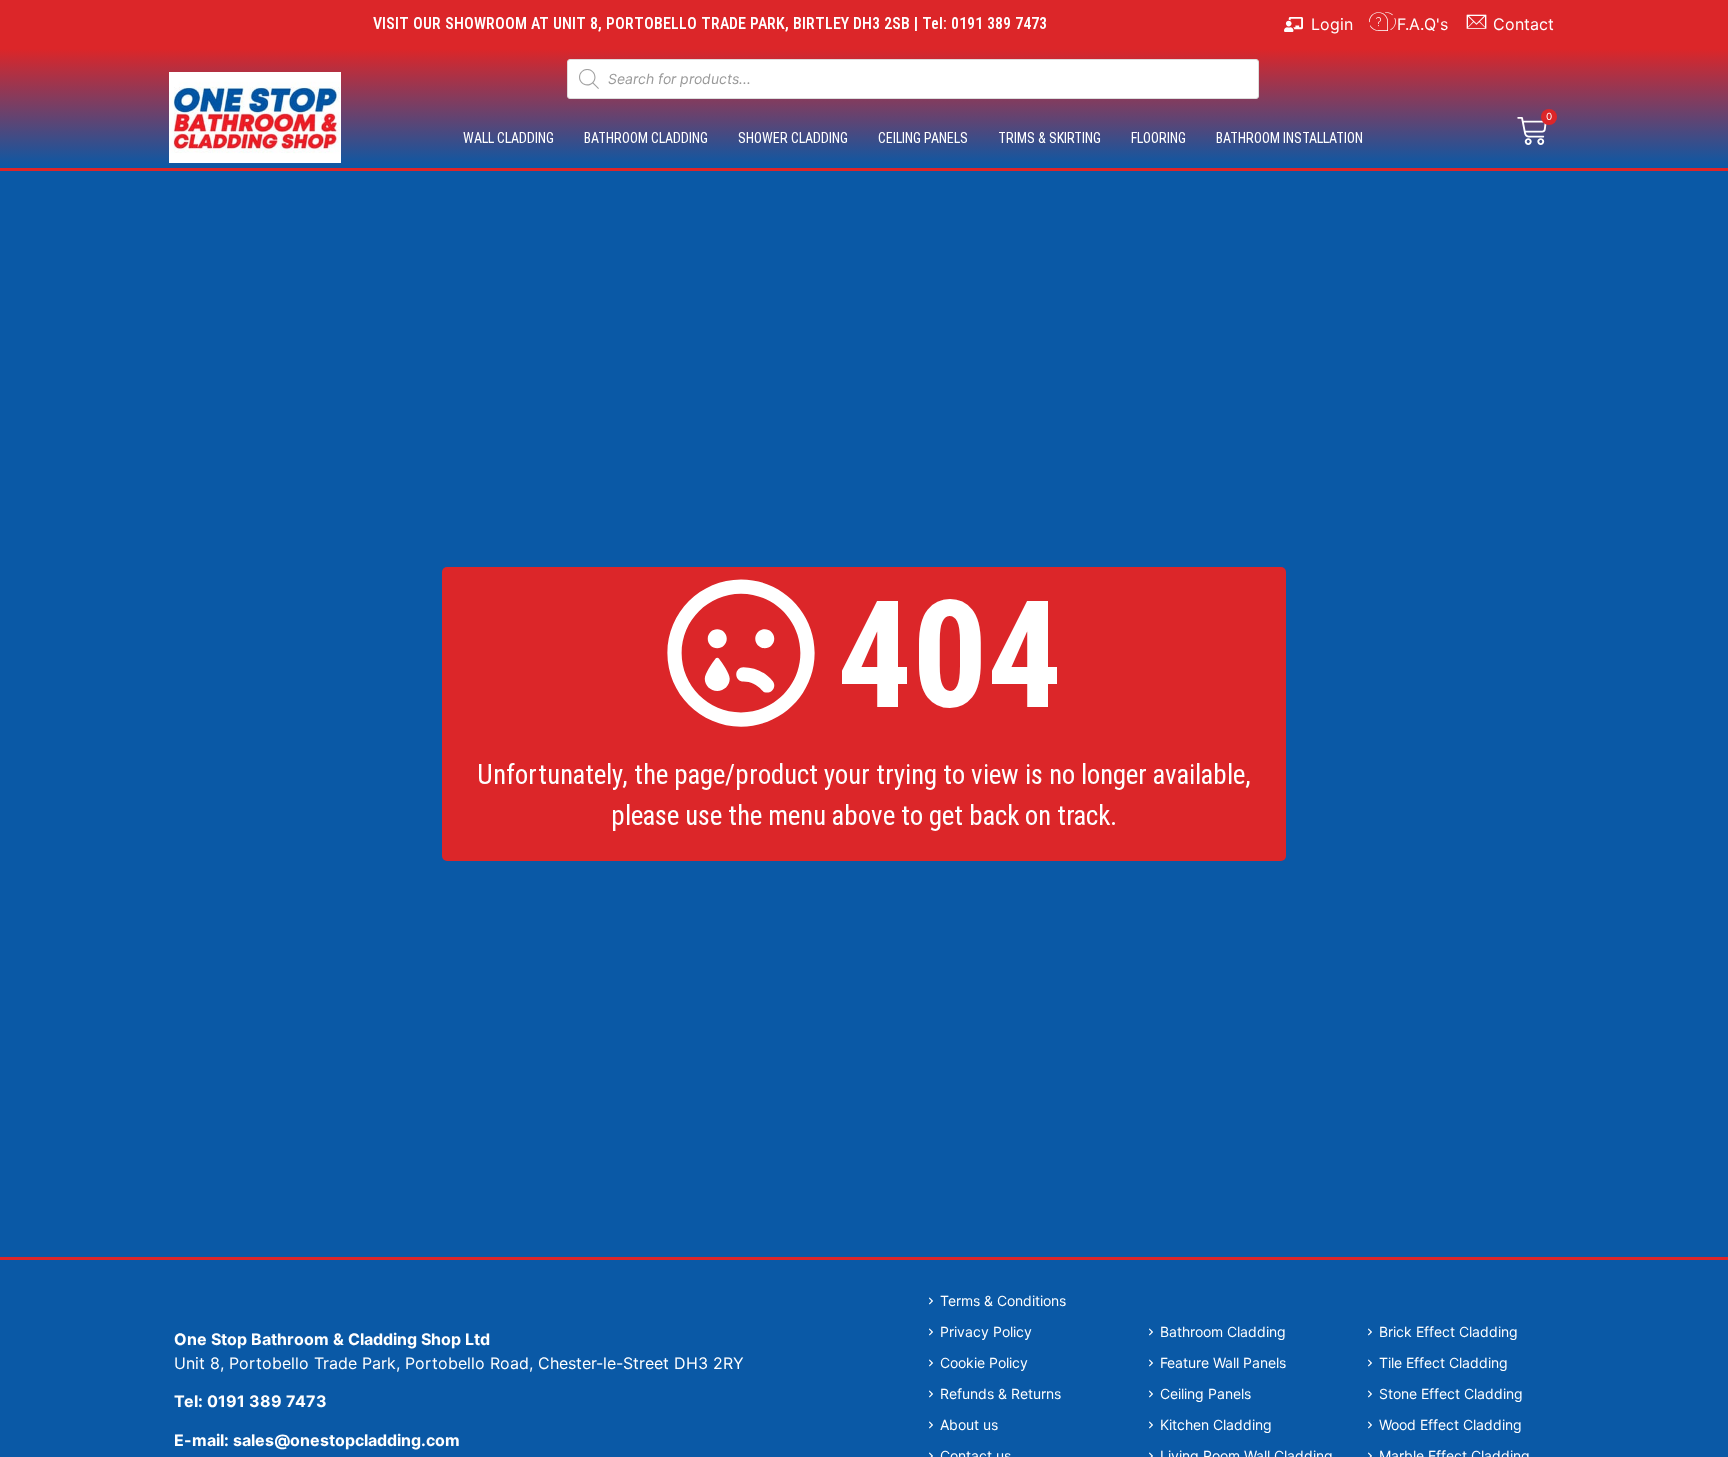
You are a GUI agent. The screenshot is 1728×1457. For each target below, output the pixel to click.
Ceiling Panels (923, 138)
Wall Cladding (508, 138)
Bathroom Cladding (646, 138)
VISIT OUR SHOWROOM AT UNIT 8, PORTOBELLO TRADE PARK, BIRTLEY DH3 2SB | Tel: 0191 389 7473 (710, 23)
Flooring (1158, 138)
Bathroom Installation (1289, 138)
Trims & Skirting (1049, 138)
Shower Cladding (793, 138)
